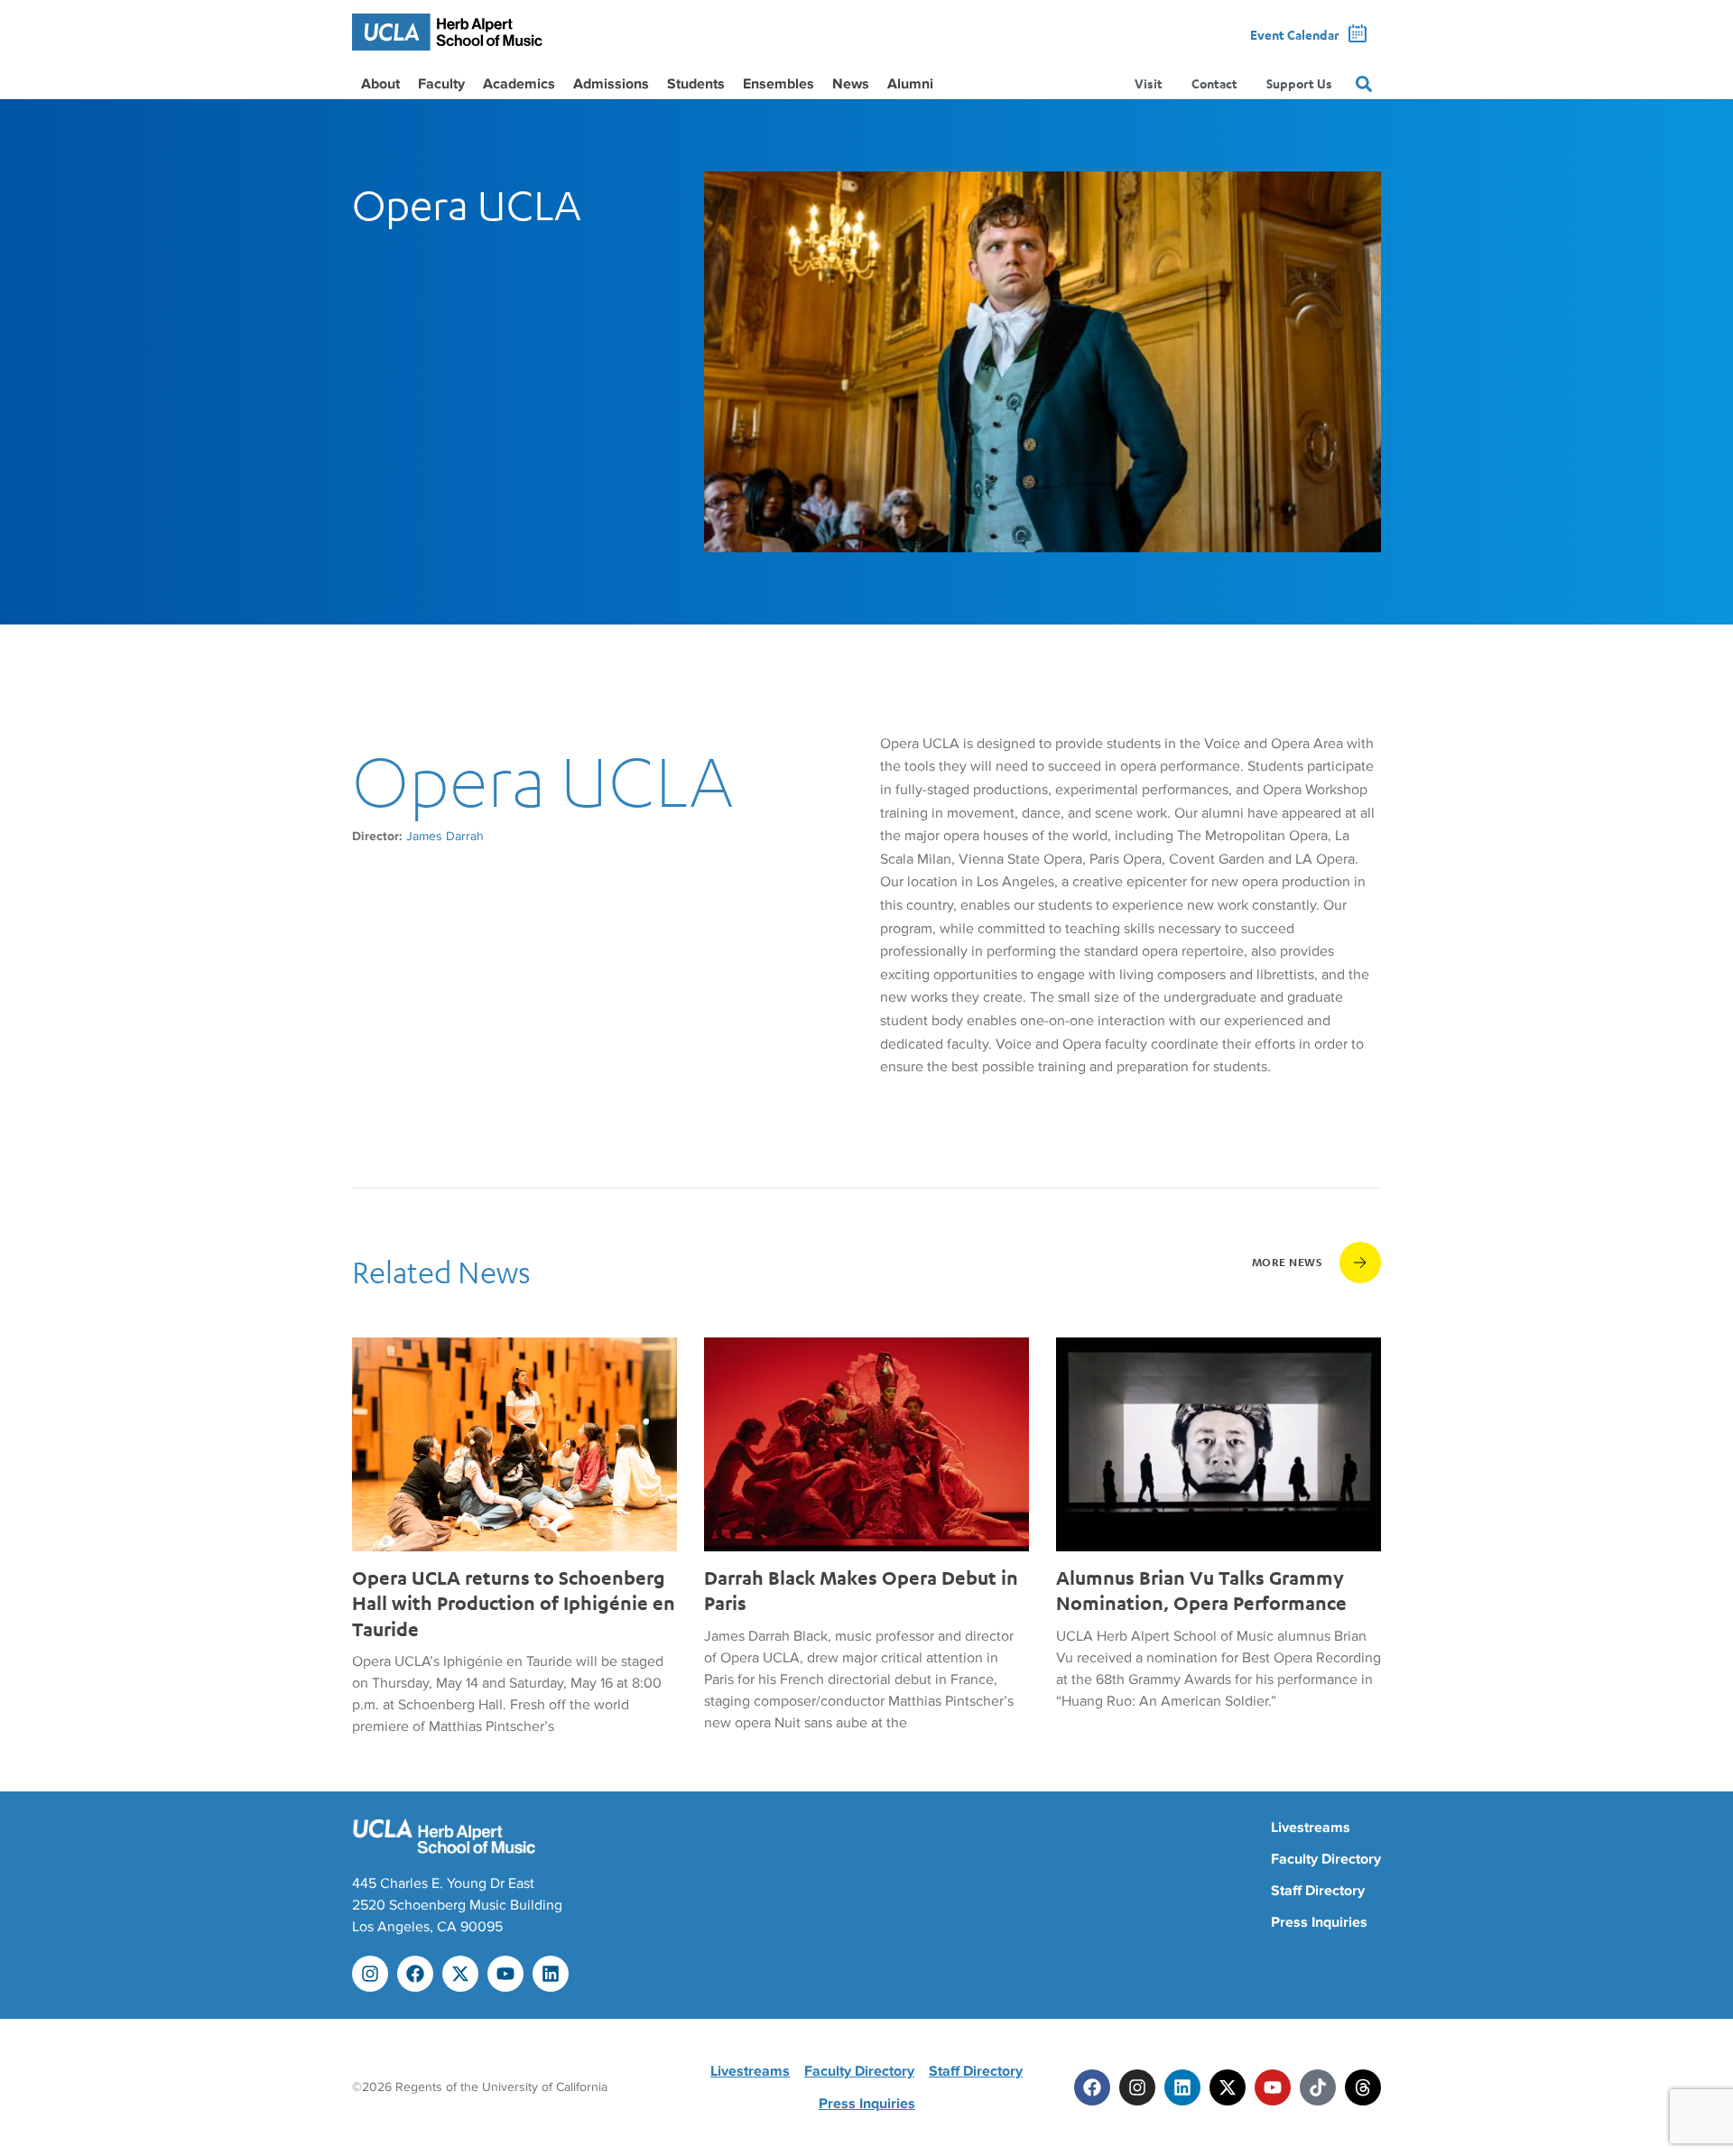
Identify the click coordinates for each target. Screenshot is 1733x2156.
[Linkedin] (551, 1974)
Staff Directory (1318, 1891)
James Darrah (445, 836)
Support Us (1299, 83)
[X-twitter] (460, 1974)
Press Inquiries (1319, 1922)
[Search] (1364, 84)
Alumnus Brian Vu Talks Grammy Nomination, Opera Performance (1201, 1590)
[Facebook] (415, 1974)
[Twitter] (1228, 2087)
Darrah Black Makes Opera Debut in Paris (861, 1590)
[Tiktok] (1318, 2087)
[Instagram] (370, 1974)
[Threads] (1363, 2087)
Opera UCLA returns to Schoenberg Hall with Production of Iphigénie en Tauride (514, 1603)
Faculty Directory (1326, 1859)
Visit (1149, 83)
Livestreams (1311, 1828)
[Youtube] (505, 1974)
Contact (1214, 83)
